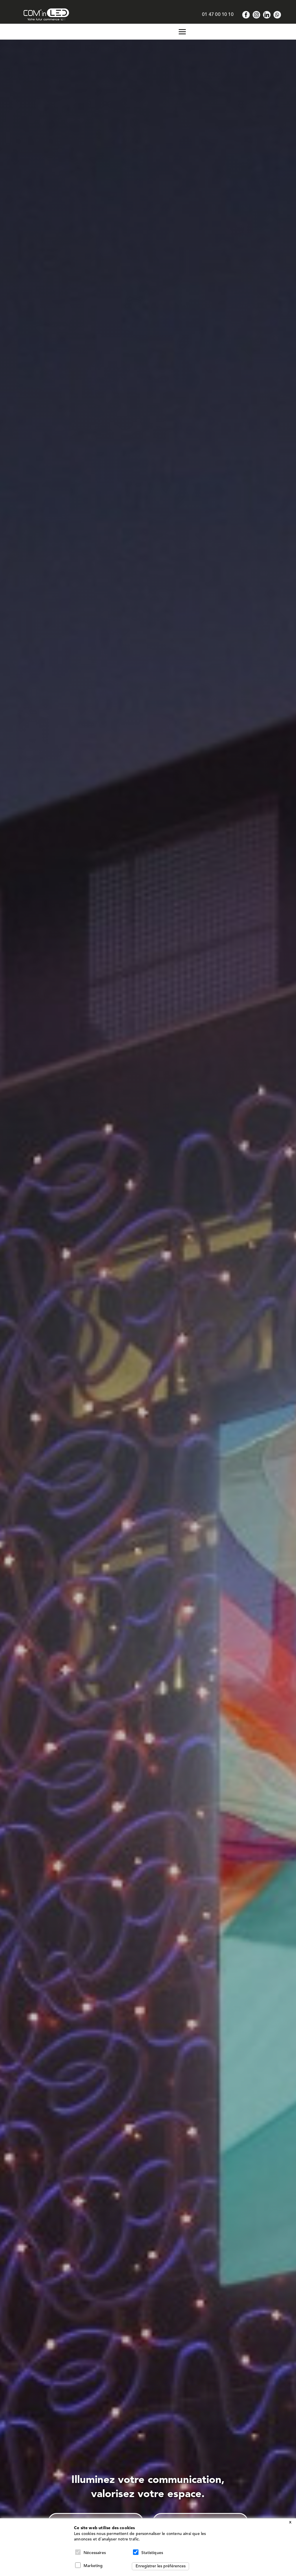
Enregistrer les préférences (161, 2566)
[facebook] (246, 15)
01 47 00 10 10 (218, 15)
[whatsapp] (277, 15)
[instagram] (256, 15)
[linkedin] (267, 15)
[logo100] (46, 11)
